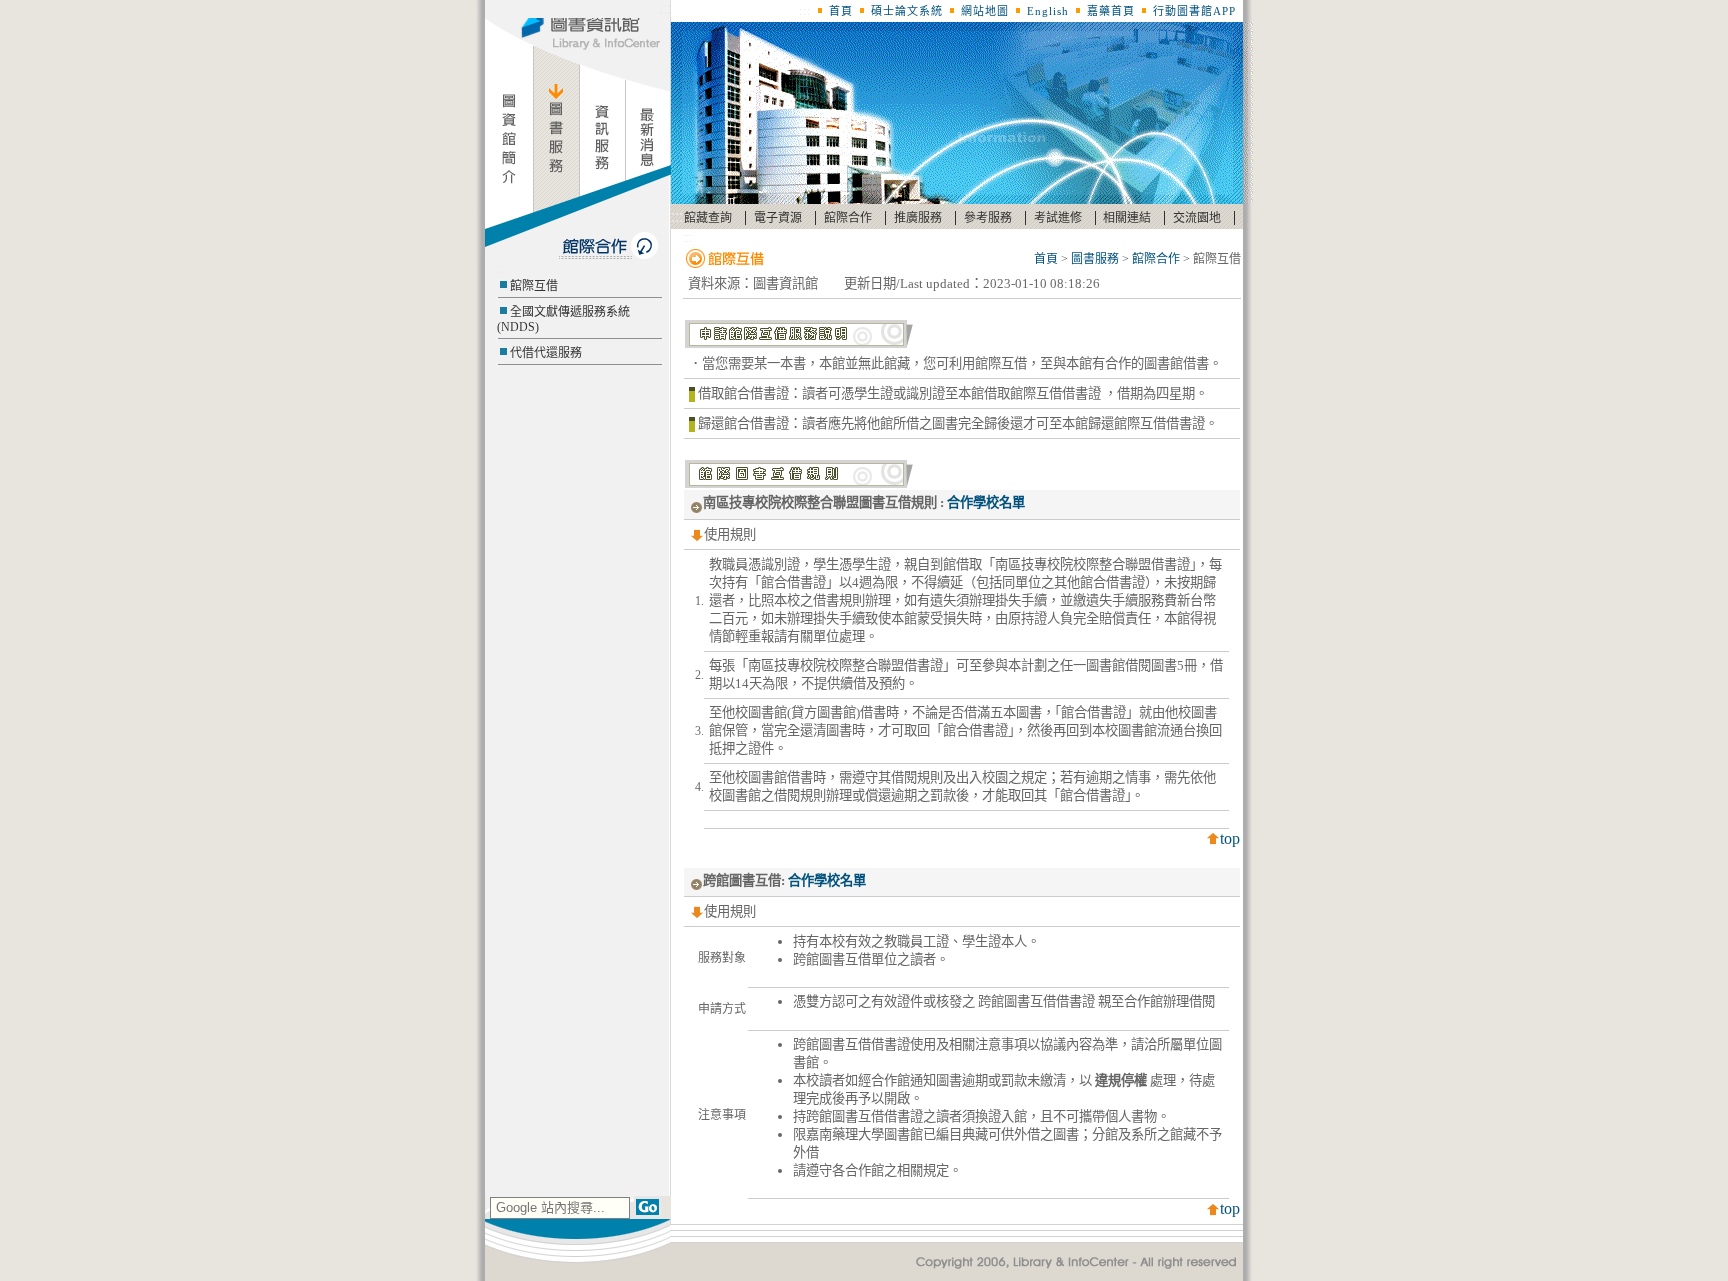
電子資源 (778, 218)
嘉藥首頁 (1111, 11)
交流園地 (1197, 218)
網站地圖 (985, 11)
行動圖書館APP (1194, 11)
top (1230, 838)
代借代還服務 (546, 353)
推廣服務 (918, 218)
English (1048, 11)
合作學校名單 (986, 502)
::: (665, 8)
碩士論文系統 (907, 11)
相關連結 (1127, 218)
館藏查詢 (708, 218)
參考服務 (988, 218)
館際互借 (534, 286)
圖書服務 (1095, 259)
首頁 (841, 11)
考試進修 (1058, 218)
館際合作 (848, 218)
